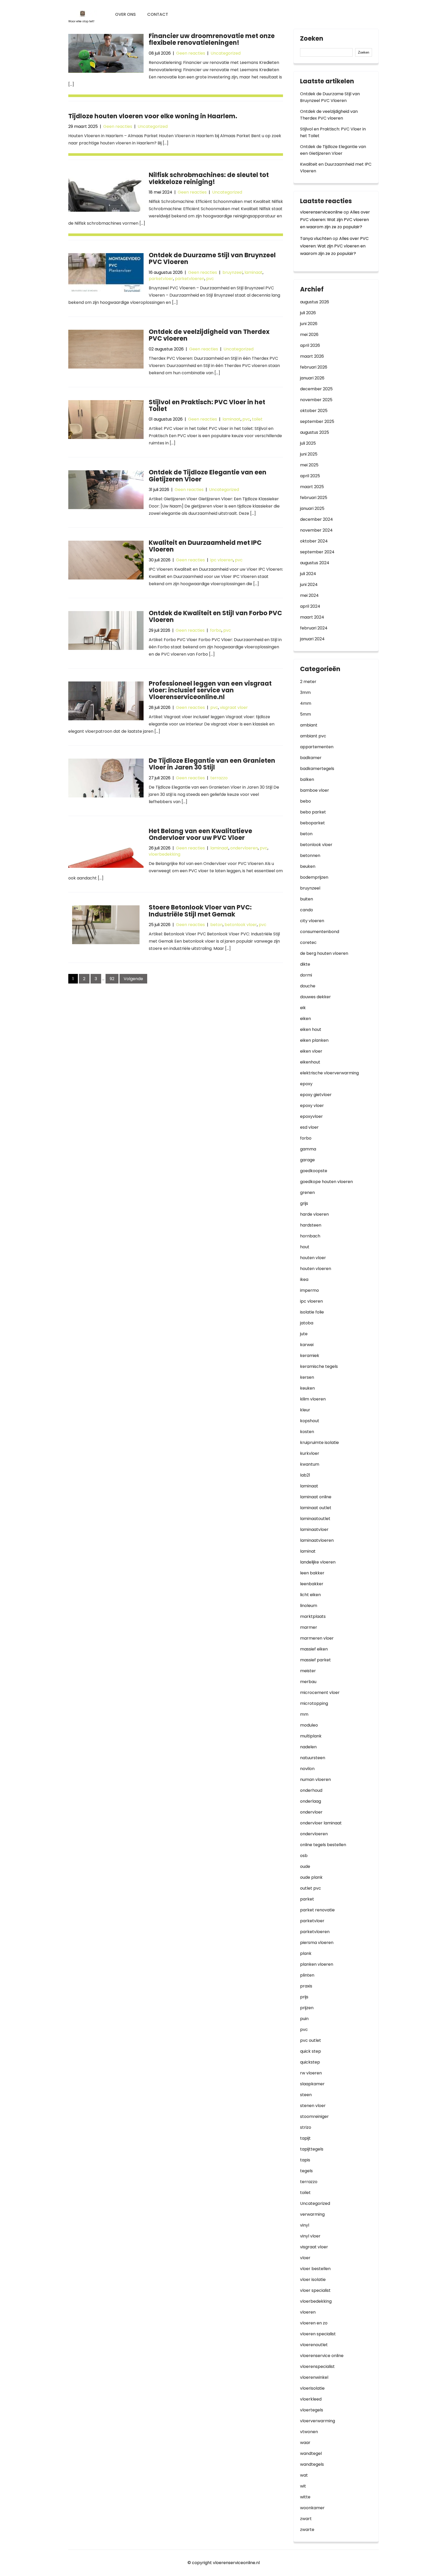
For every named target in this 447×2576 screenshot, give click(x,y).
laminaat (254, 272)
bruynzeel (233, 272)
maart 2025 (312, 487)
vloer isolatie (313, 2280)
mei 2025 (309, 465)
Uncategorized (226, 53)
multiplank (311, 1736)
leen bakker (312, 1573)
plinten (307, 1975)
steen (306, 2095)
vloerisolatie (312, 2388)
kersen (307, 1377)
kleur (305, 1410)
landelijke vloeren (318, 1562)
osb (304, 1856)
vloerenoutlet (314, 2345)
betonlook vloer (241, 925)
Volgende (133, 979)
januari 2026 (312, 378)
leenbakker (312, 1584)
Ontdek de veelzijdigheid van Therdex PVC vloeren (209, 335)
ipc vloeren (222, 560)
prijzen (307, 2008)
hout (305, 1247)
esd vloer (309, 1127)
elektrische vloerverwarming (329, 1073)
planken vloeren (317, 1964)
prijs (304, 1997)
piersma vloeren (317, 1943)
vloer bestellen (315, 2269)
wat (304, 2475)
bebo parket (313, 812)
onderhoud (311, 1790)
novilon (307, 1769)
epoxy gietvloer (316, 1095)
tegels (306, 2171)
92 (112, 979)
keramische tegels (319, 1366)
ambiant (309, 725)
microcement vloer (320, 1693)
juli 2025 (308, 443)
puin (304, 2019)
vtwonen (309, 2432)
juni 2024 (309, 585)
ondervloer (311, 1812)
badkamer (311, 758)
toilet (257, 419)
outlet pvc (311, 1888)
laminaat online (316, 1497)
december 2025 (316, 389)
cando (307, 910)
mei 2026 (309, 335)
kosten (307, 1432)
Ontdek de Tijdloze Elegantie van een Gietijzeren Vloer (208, 476)
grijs (304, 1203)
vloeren (308, 2312)
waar (305, 2443)
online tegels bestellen (323, 1845)
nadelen (308, 1747)
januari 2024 (312, 639)
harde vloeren (314, 1214)
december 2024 (316, 519)
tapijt (305, 2138)
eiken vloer (311, 1051)
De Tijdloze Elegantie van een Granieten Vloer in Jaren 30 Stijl (212, 764)
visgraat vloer (234, 707)
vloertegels (312, 2410)
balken (307, 779)
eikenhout (310, 1062)
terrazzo (219, 778)
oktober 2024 (314, 541)
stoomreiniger (314, 2116)
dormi (306, 975)
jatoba (307, 1323)
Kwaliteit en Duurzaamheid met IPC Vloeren (205, 546)
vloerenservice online (322, 2356)
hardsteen (311, 1225)
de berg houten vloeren (324, 953)
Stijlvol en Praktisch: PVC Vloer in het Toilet (207, 405)
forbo (216, 630)
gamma (308, 1149)
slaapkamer (312, 2084)
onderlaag (311, 1801)
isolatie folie (312, 1312)
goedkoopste (314, 1171)
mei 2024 (309, 595)
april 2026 (310, 345)
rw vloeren (311, 2073)
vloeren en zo (314, 2323)
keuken (307, 1388)
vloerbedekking (165, 854)
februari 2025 (314, 498)
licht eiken (310, 1595)
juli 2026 (308, 313)
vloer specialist (315, 2290)
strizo (306, 2127)
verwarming (312, 2214)
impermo (310, 1290)
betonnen (310, 856)
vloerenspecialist (317, 2366)
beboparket (312, 823)
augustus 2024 (315, 563)
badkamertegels (317, 769)
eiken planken (314, 1040)
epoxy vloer (312, 1106)
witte (305, 2497)
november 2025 (316, 400)
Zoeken (312, 39)
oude (305, 1866)
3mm (305, 692)
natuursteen (313, 1758)
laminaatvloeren (317, 1540)
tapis (305, 2160)
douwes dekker (315, 997)
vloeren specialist (318, 2334)
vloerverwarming (318, 2421)
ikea (304, 1279)
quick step (311, 2051)
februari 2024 (314, 628)
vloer (305, 2258)
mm (304, 1714)
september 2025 (317, 421)
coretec (308, 942)
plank (306, 1953)
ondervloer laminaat (321, 1823)
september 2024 (317, 552)
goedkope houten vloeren (326, 1182)
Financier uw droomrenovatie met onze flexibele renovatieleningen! (212, 39)
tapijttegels (312, 2149)
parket (307, 1899)
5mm (306, 714)
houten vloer (313, 1258)
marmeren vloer (317, 1638)
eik (303, 1008)
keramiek (310, 1356)
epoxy (306, 1084)
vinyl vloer (310, 2236)
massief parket (315, 1660)
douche (308, 986)
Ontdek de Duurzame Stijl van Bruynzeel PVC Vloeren (212, 258)
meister (308, 1671)
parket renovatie (317, 1910)
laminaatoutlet (315, 1519)
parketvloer (161, 279)
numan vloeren (315, 1779)
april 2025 (310, 476)
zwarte (307, 2530)
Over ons (125, 14)
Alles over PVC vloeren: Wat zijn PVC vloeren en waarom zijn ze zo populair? (335, 220)
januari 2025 (312, 508)
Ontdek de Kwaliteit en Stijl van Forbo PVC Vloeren (215, 616)
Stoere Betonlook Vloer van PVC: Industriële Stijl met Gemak (200, 911)
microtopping (314, 1703)
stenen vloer (313, 2106)
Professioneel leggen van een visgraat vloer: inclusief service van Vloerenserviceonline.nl (210, 690)
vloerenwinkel (314, 2377)
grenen (307, 1192)
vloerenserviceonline (321, 212)
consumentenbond (320, 932)
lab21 (305, 1475)
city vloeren (312, 921)
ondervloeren (244, 848)
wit (303, 2486)
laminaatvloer (314, 1529)
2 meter (308, 682)
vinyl (305, 2225)
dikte (305, 964)
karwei (307, 1345)
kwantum (310, 1464)
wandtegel (311, 2453)
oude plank (311, 1877)
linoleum (309, 1606)
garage (307, 1160)
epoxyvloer (311, 1116)
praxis (306, 1986)
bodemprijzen (314, 877)
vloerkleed (311, 2399)
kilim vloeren (313, 1399)
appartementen (317, 747)
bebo (306, 801)
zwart (306, 2519)
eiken (306, 1019)
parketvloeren (190, 279)
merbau (308, 1682)
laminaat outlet (316, 1508)
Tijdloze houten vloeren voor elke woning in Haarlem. (153, 116)
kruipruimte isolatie (319, 1443)
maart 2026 (312, 356)
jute (304, 1334)
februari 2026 (314, 367)
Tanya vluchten (316, 238)
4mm (306, 703)
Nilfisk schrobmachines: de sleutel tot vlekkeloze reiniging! (209, 178)
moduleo (309, 1725)
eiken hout (311, 1029)
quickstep (310, 2062)
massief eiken (314, 1649)
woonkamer (312, 2508)
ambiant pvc (313, 736)
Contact (158, 14)
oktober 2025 (314, 411)
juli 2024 (308, 574)
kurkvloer (310, 1453)
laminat (308, 1551)
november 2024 (316, 530)
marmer (309, 1627)
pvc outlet (311, 2040)
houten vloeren (316, 1269)
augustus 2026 (315, 302)
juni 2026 (309, 324)
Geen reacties (191, 53)
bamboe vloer (315, 790)
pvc (210, 279)
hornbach (310, 1236)
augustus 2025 (315, 432)
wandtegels (312, 2464)
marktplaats (313, 1616)
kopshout (310, 1421)
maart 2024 (312, 617)
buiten (307, 899)
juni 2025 (309, 454)
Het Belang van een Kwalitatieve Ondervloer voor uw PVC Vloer (200, 834)
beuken (308, 866)
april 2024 (310, 606)
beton (217, 925)
